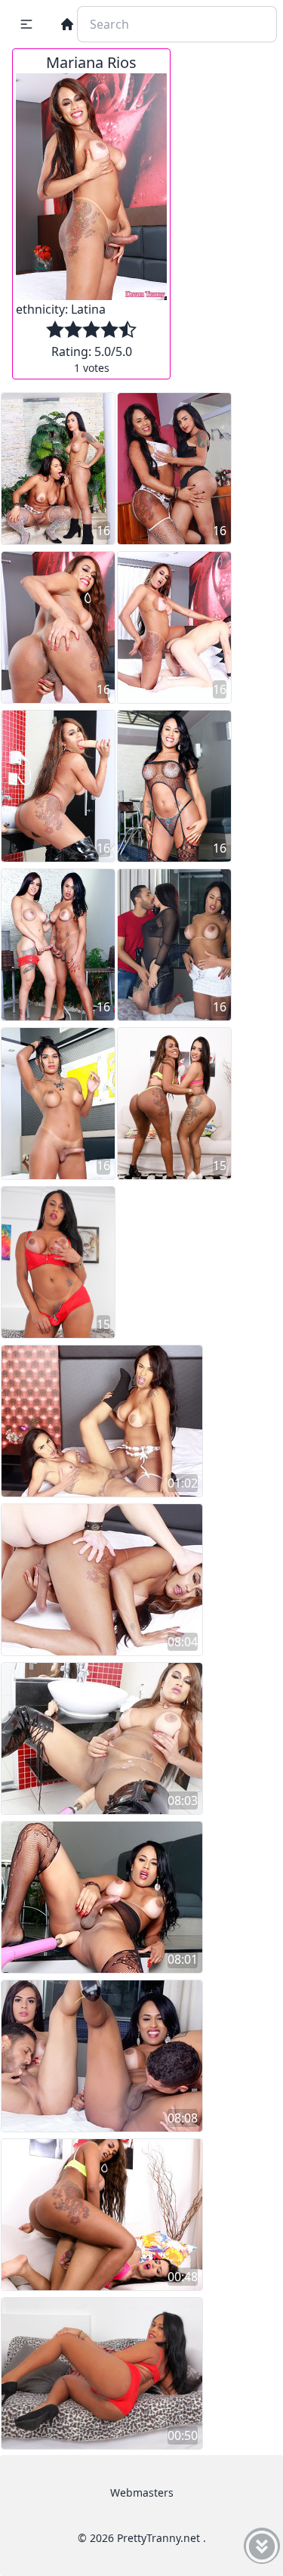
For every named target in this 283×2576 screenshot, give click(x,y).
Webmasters (142, 2492)
